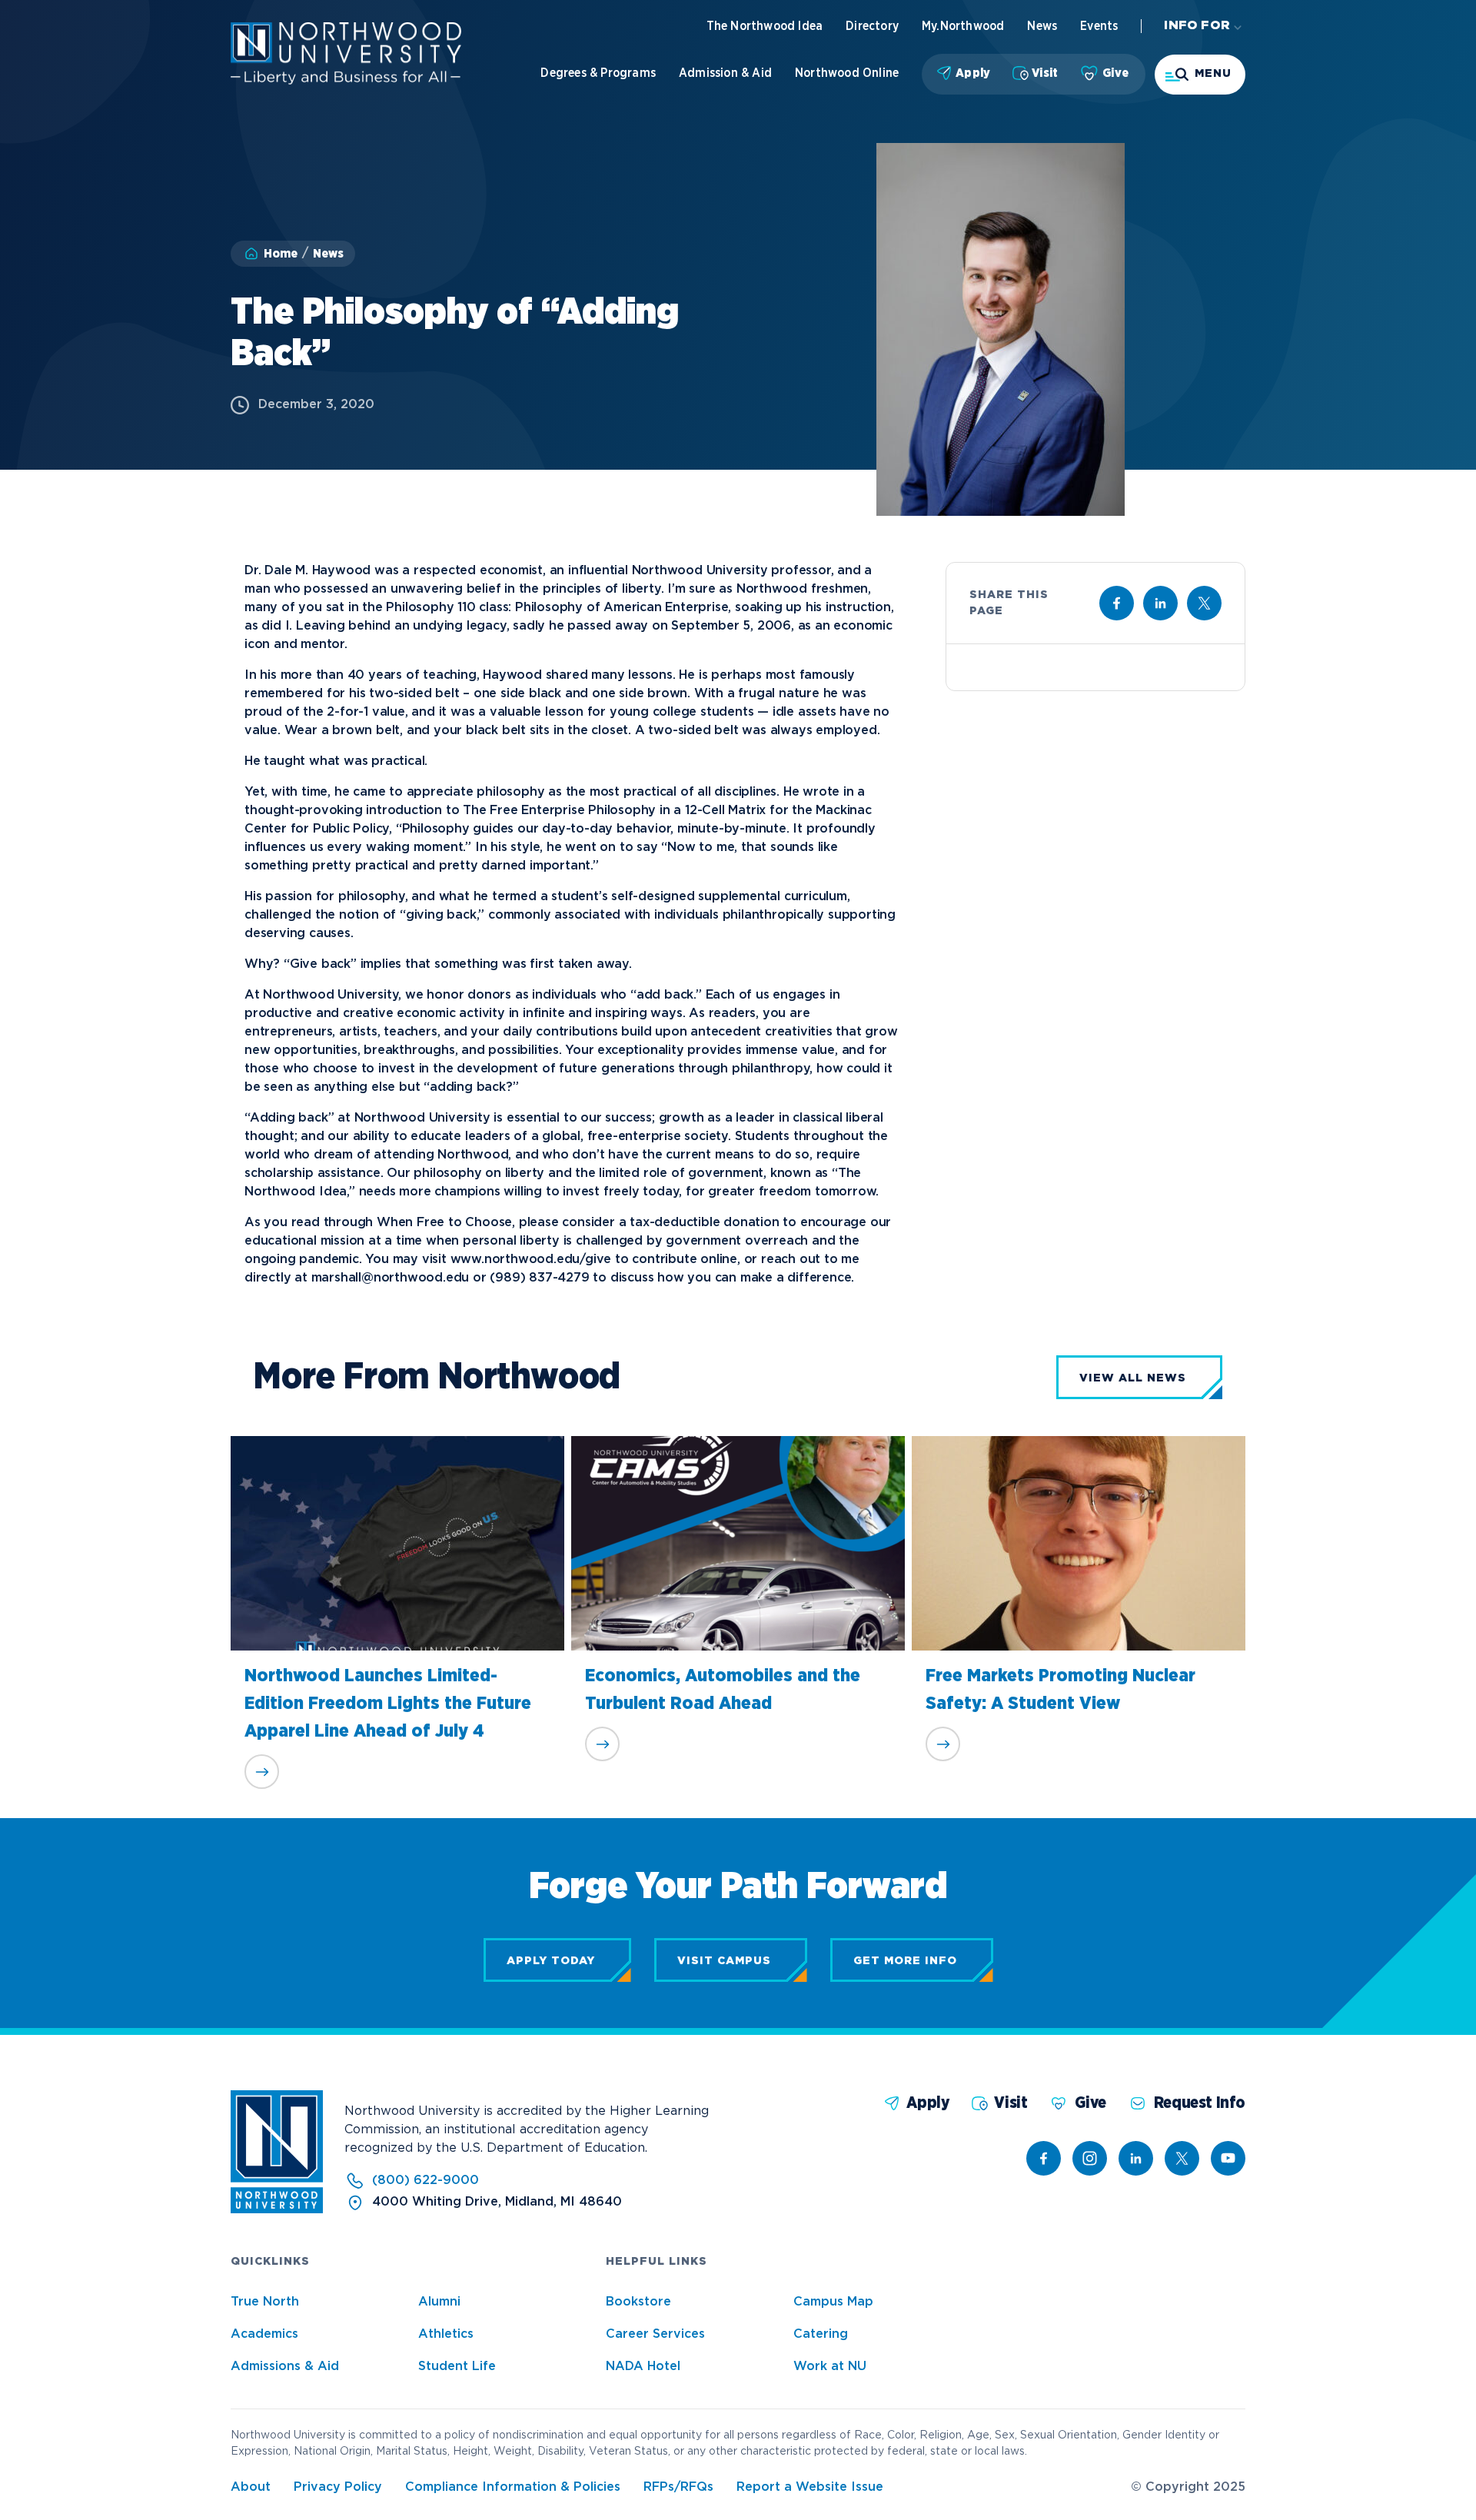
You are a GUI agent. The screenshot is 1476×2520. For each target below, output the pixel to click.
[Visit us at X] (1204, 603)
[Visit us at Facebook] (1117, 603)
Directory (872, 26)
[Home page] (346, 81)
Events (1099, 26)
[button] (1200, 75)
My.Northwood (963, 26)
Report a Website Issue (810, 2487)
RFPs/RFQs (678, 2487)
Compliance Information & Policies (513, 2487)
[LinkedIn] (1136, 2158)
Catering (821, 2334)
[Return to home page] (277, 2210)
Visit (1045, 73)
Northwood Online (847, 73)
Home (281, 254)
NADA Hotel (643, 2367)
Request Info (1200, 2103)
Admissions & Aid (285, 2367)
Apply (973, 73)
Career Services (655, 2334)
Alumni (439, 2302)
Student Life (457, 2367)
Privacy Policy (338, 2487)
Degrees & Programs (598, 73)
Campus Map (833, 2302)
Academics (264, 2334)
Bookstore (638, 2302)
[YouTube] (1228, 2158)
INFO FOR (1197, 26)
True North (265, 2302)
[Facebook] (1044, 2158)
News (1042, 26)
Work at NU (830, 2367)
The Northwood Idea (765, 26)
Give (1115, 73)
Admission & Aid (725, 73)
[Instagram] (1090, 2158)
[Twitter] (1182, 2158)
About (251, 2487)
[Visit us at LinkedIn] (1160, 603)
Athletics (446, 2334)
